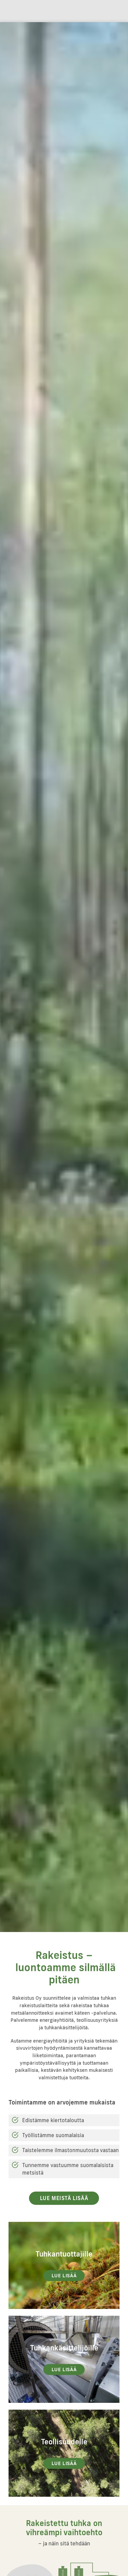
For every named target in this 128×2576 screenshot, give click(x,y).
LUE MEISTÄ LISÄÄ (64, 2198)
